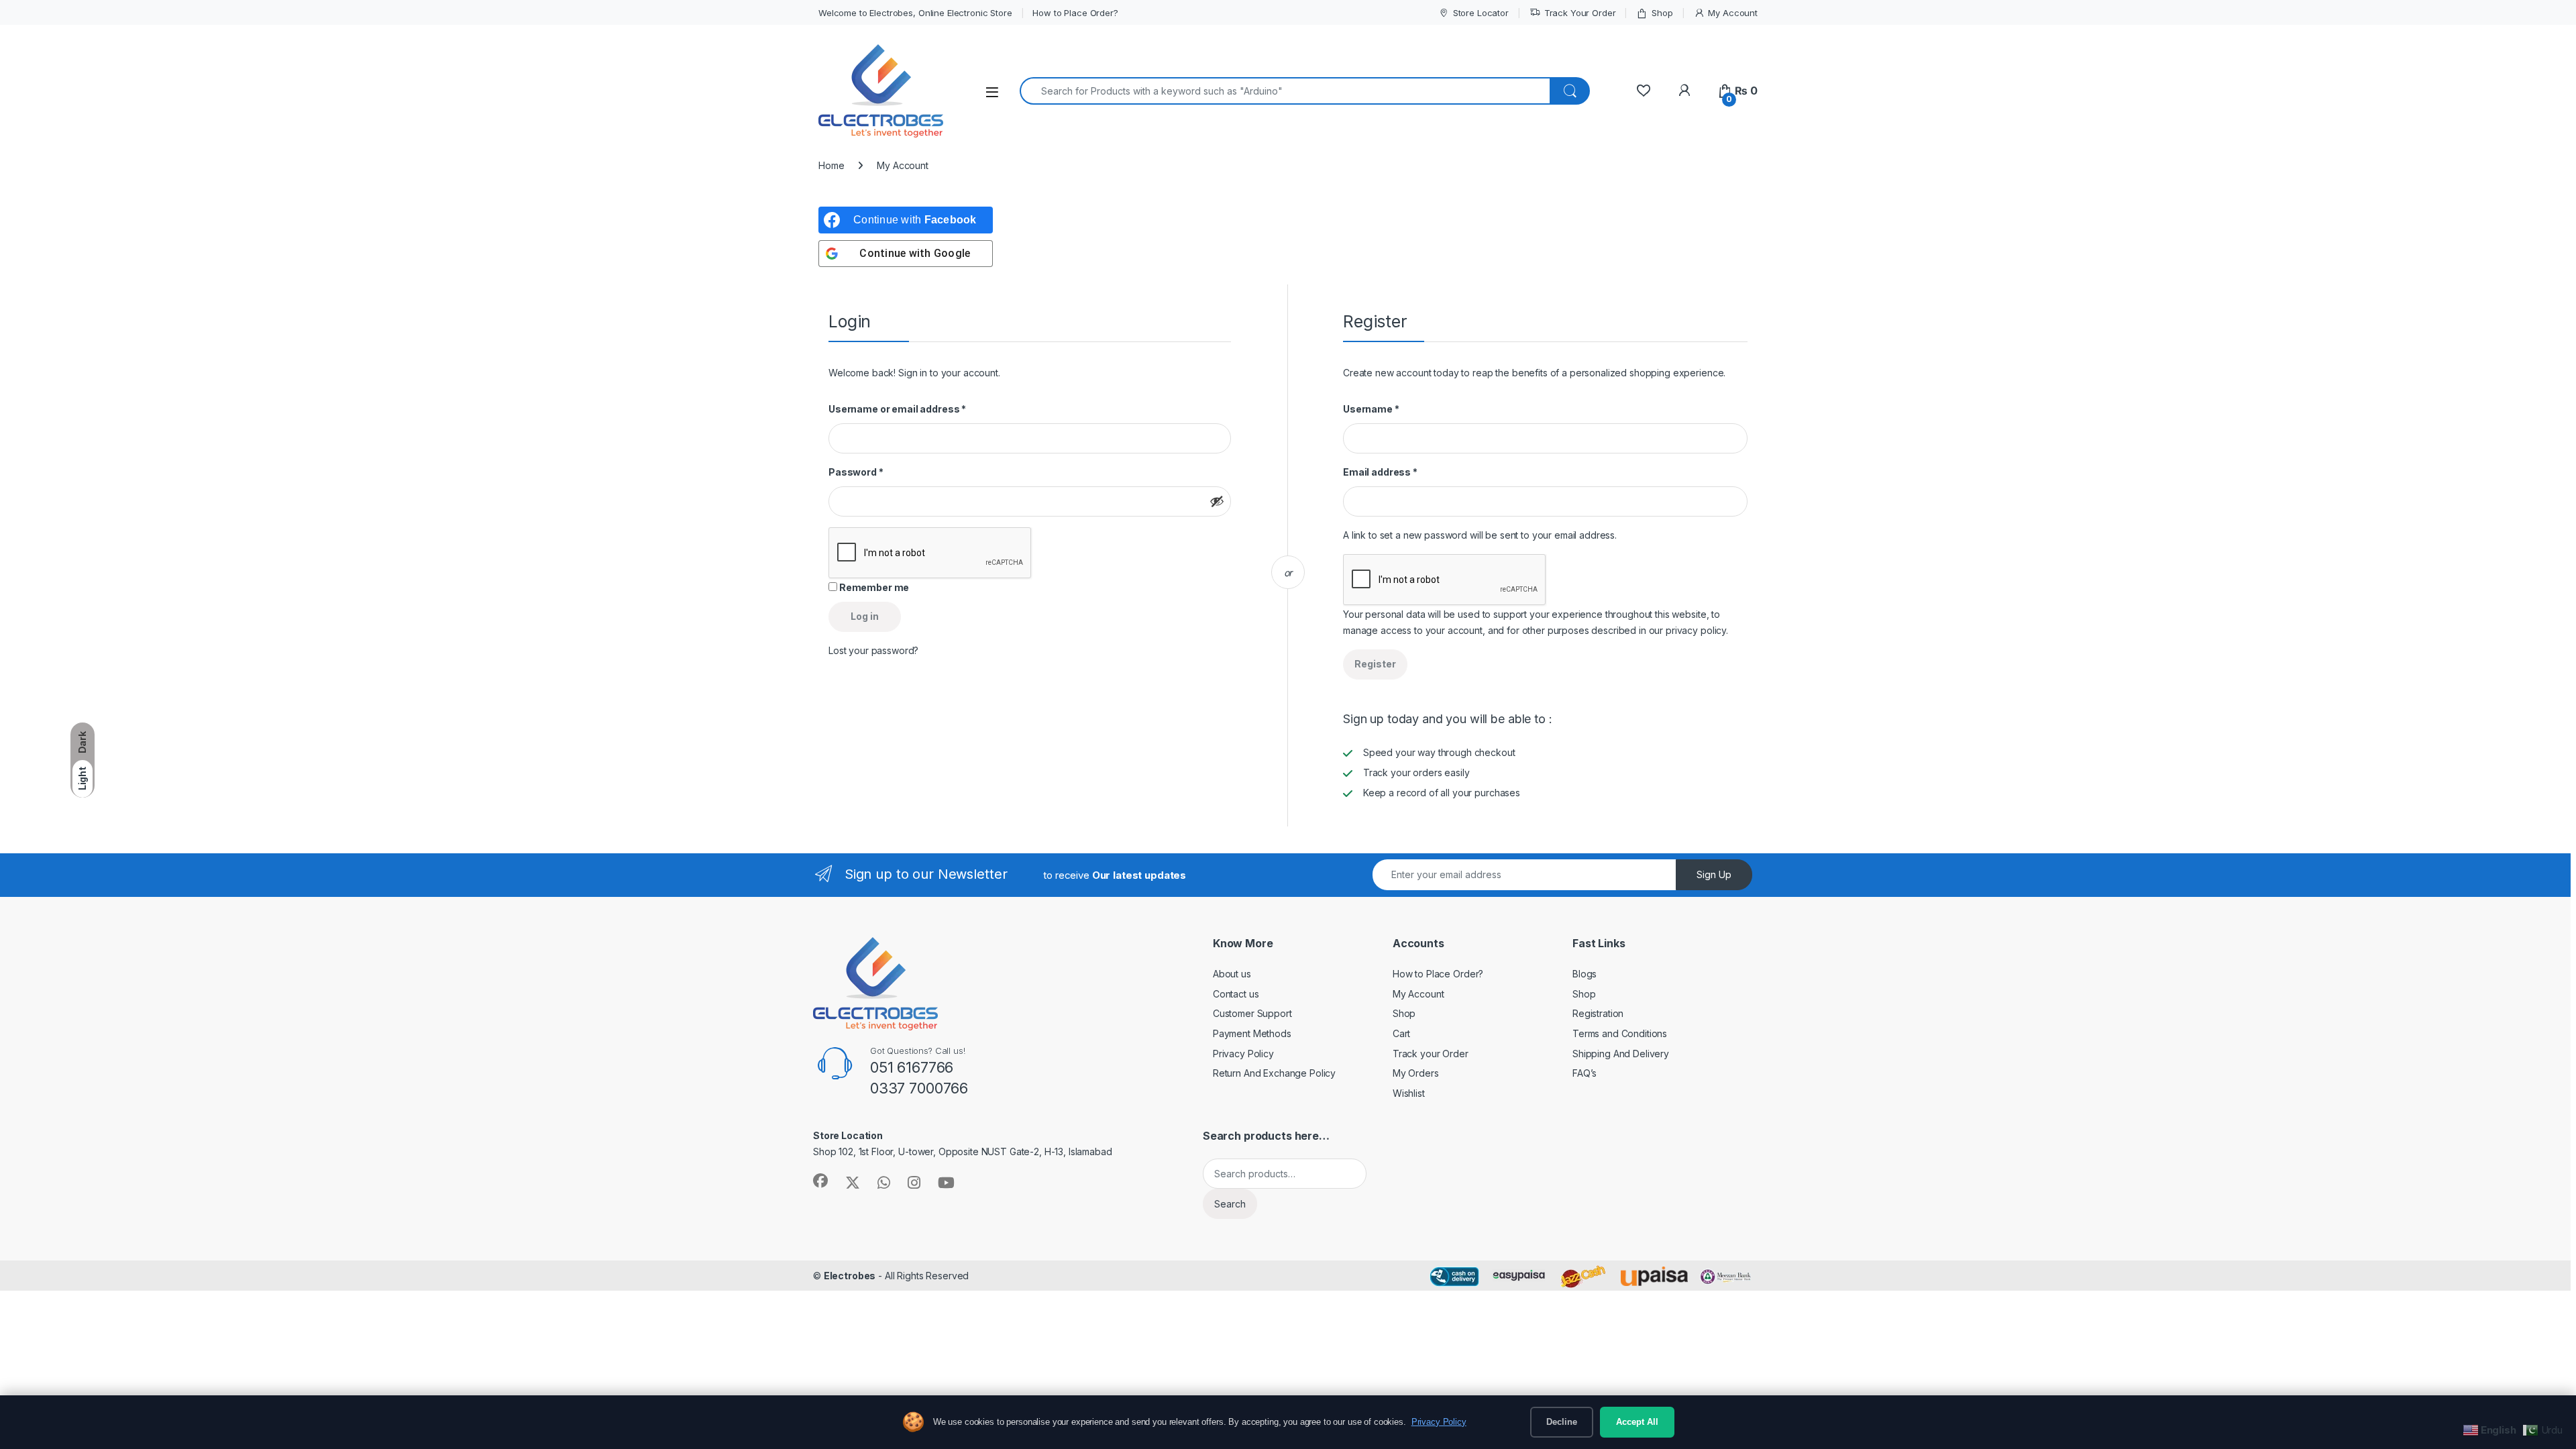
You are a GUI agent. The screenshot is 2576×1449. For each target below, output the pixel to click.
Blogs (1585, 974)
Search (1230, 1204)
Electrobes (850, 1276)
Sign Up (1714, 874)
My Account (1733, 13)
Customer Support (1252, 1013)
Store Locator (1481, 13)
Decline (1562, 1422)
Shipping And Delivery (1621, 1054)
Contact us (1236, 994)
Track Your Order (1580, 13)
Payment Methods (1252, 1033)
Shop (1662, 13)
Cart (1401, 1033)
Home (831, 165)
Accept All (1637, 1422)
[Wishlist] (1643, 91)
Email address (1380, 472)
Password (856, 472)
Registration (1598, 1013)
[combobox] (1285, 91)
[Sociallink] (820, 1181)
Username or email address (897, 409)
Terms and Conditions (1620, 1033)
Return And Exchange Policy (1274, 1073)
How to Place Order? (1075, 13)
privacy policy (1696, 630)
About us (1232, 974)
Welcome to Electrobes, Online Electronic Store (915, 13)
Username (1371, 409)
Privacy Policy (1243, 1054)
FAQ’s (1585, 1073)
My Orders (1416, 1073)
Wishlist (1409, 1093)
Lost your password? (873, 650)
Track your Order (1431, 1054)
